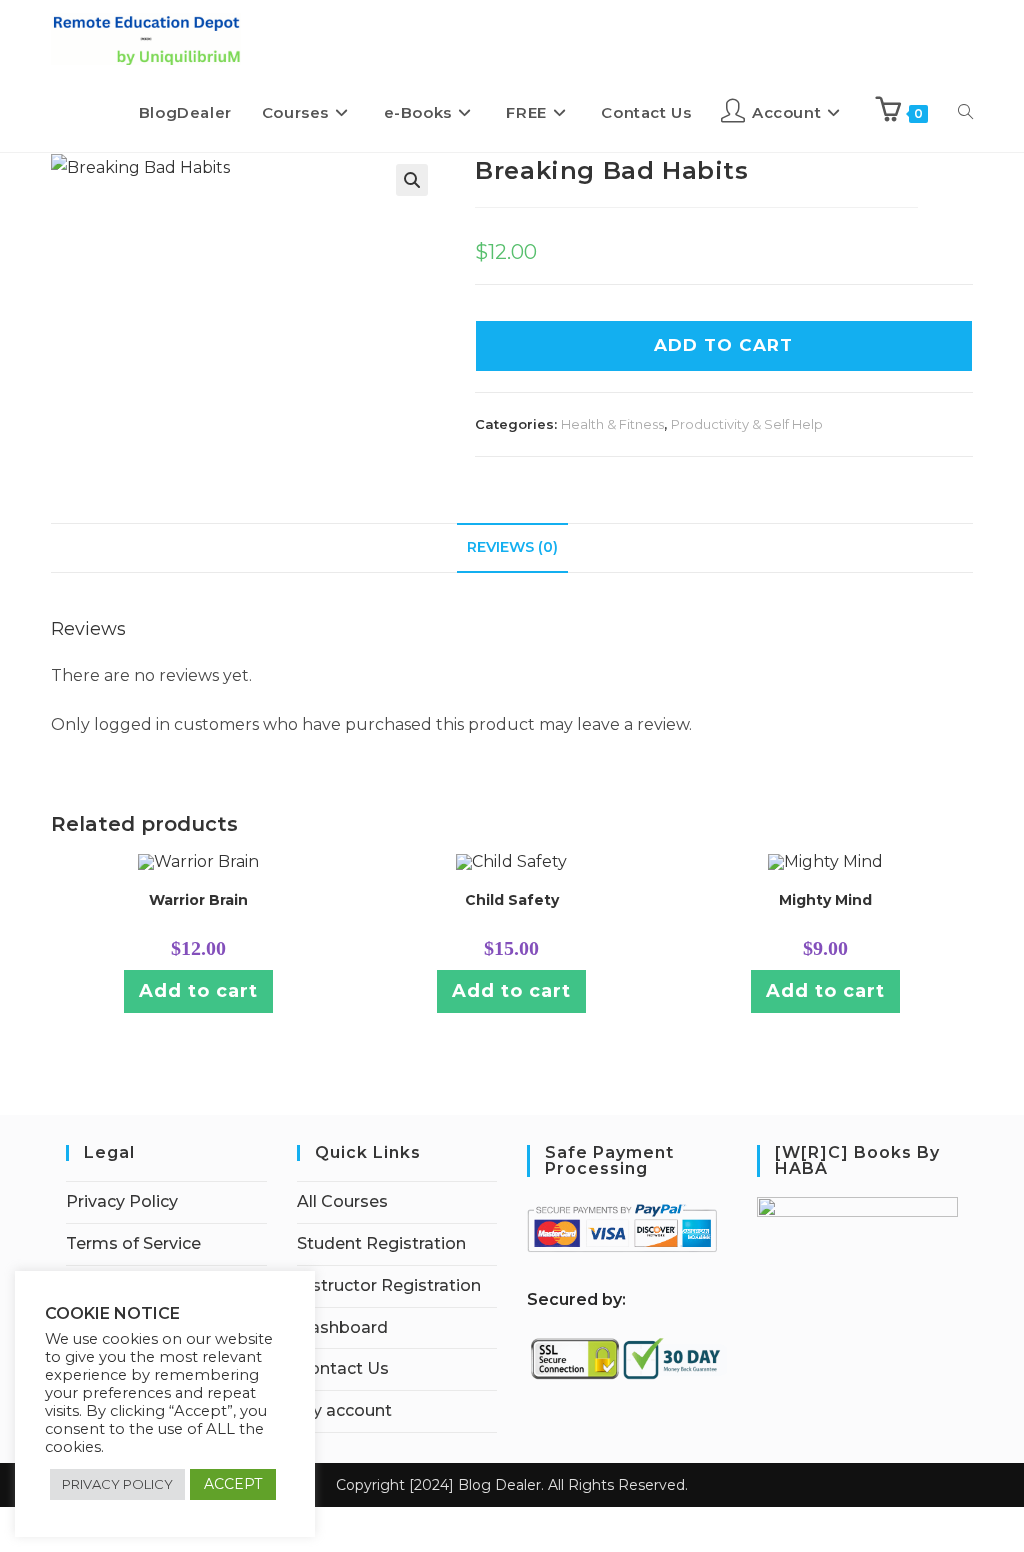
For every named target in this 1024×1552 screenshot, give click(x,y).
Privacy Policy (122, 1201)
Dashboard (342, 1327)
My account (344, 1410)
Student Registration (381, 1243)
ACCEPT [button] (233, 1484)
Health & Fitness (612, 424)
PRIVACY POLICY (117, 1484)
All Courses (342, 1201)
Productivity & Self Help (747, 424)
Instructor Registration (389, 1285)
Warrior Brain (198, 900)
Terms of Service (133, 1243)
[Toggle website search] (965, 113)
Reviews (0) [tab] (512, 547)
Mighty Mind (825, 900)
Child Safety (512, 900)
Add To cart (723, 345)
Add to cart (198, 991)
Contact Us (343, 1368)
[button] (412, 180)
